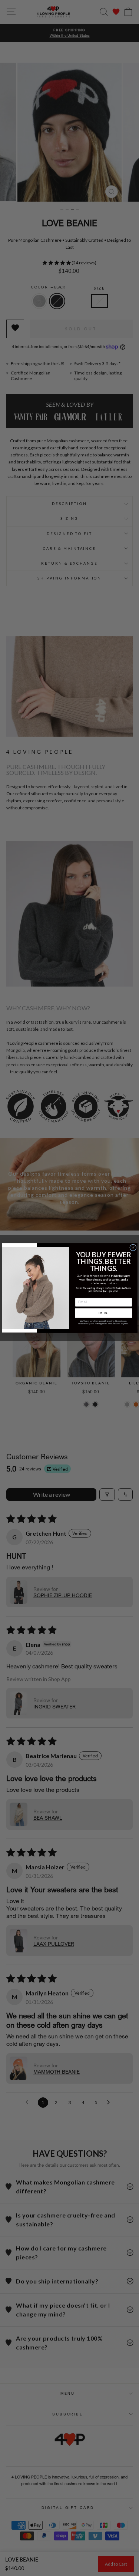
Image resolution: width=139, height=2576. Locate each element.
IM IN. (103, 1313)
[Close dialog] (133, 1248)
